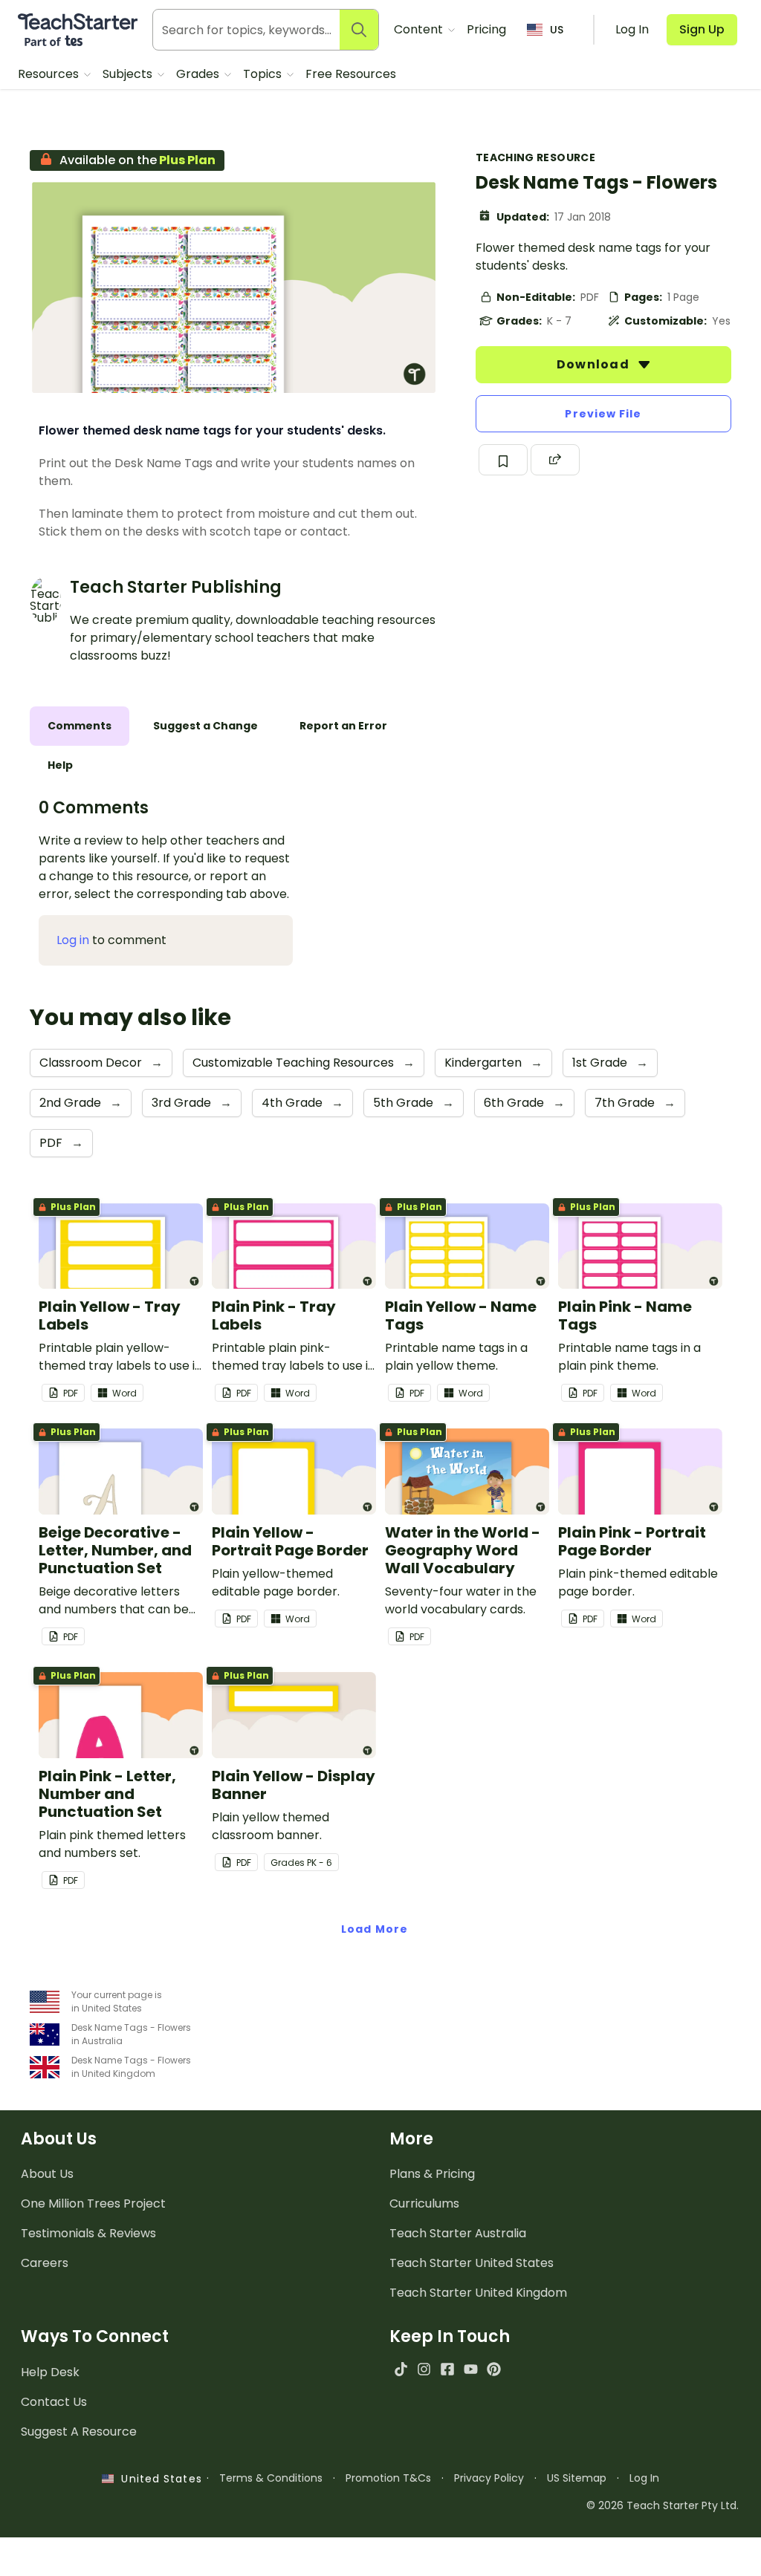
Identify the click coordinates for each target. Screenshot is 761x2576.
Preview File (603, 414)
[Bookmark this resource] (503, 460)
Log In (644, 2478)
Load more (375, 1929)
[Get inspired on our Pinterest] (494, 2369)
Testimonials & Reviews (88, 2233)
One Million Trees (93, 2203)
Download (595, 364)
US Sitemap (577, 2478)
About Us (47, 2174)
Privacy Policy (489, 2478)
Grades (199, 74)
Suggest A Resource (79, 2432)
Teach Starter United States (472, 2263)
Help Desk (50, 2372)
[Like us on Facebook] (447, 2369)
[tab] (80, 726)
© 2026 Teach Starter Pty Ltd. (663, 2505)
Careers (45, 2263)
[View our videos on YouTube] (471, 2369)
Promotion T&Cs (388, 2478)
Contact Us (54, 2402)
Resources (50, 74)
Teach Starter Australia (458, 2233)
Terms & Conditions (271, 2478)
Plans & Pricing (432, 2174)
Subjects (129, 74)
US (557, 30)
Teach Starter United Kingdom (478, 2293)
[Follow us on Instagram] (424, 2369)
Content (420, 29)
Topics (264, 74)
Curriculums (424, 2203)
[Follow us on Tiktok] (401, 2369)
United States (158, 2479)
